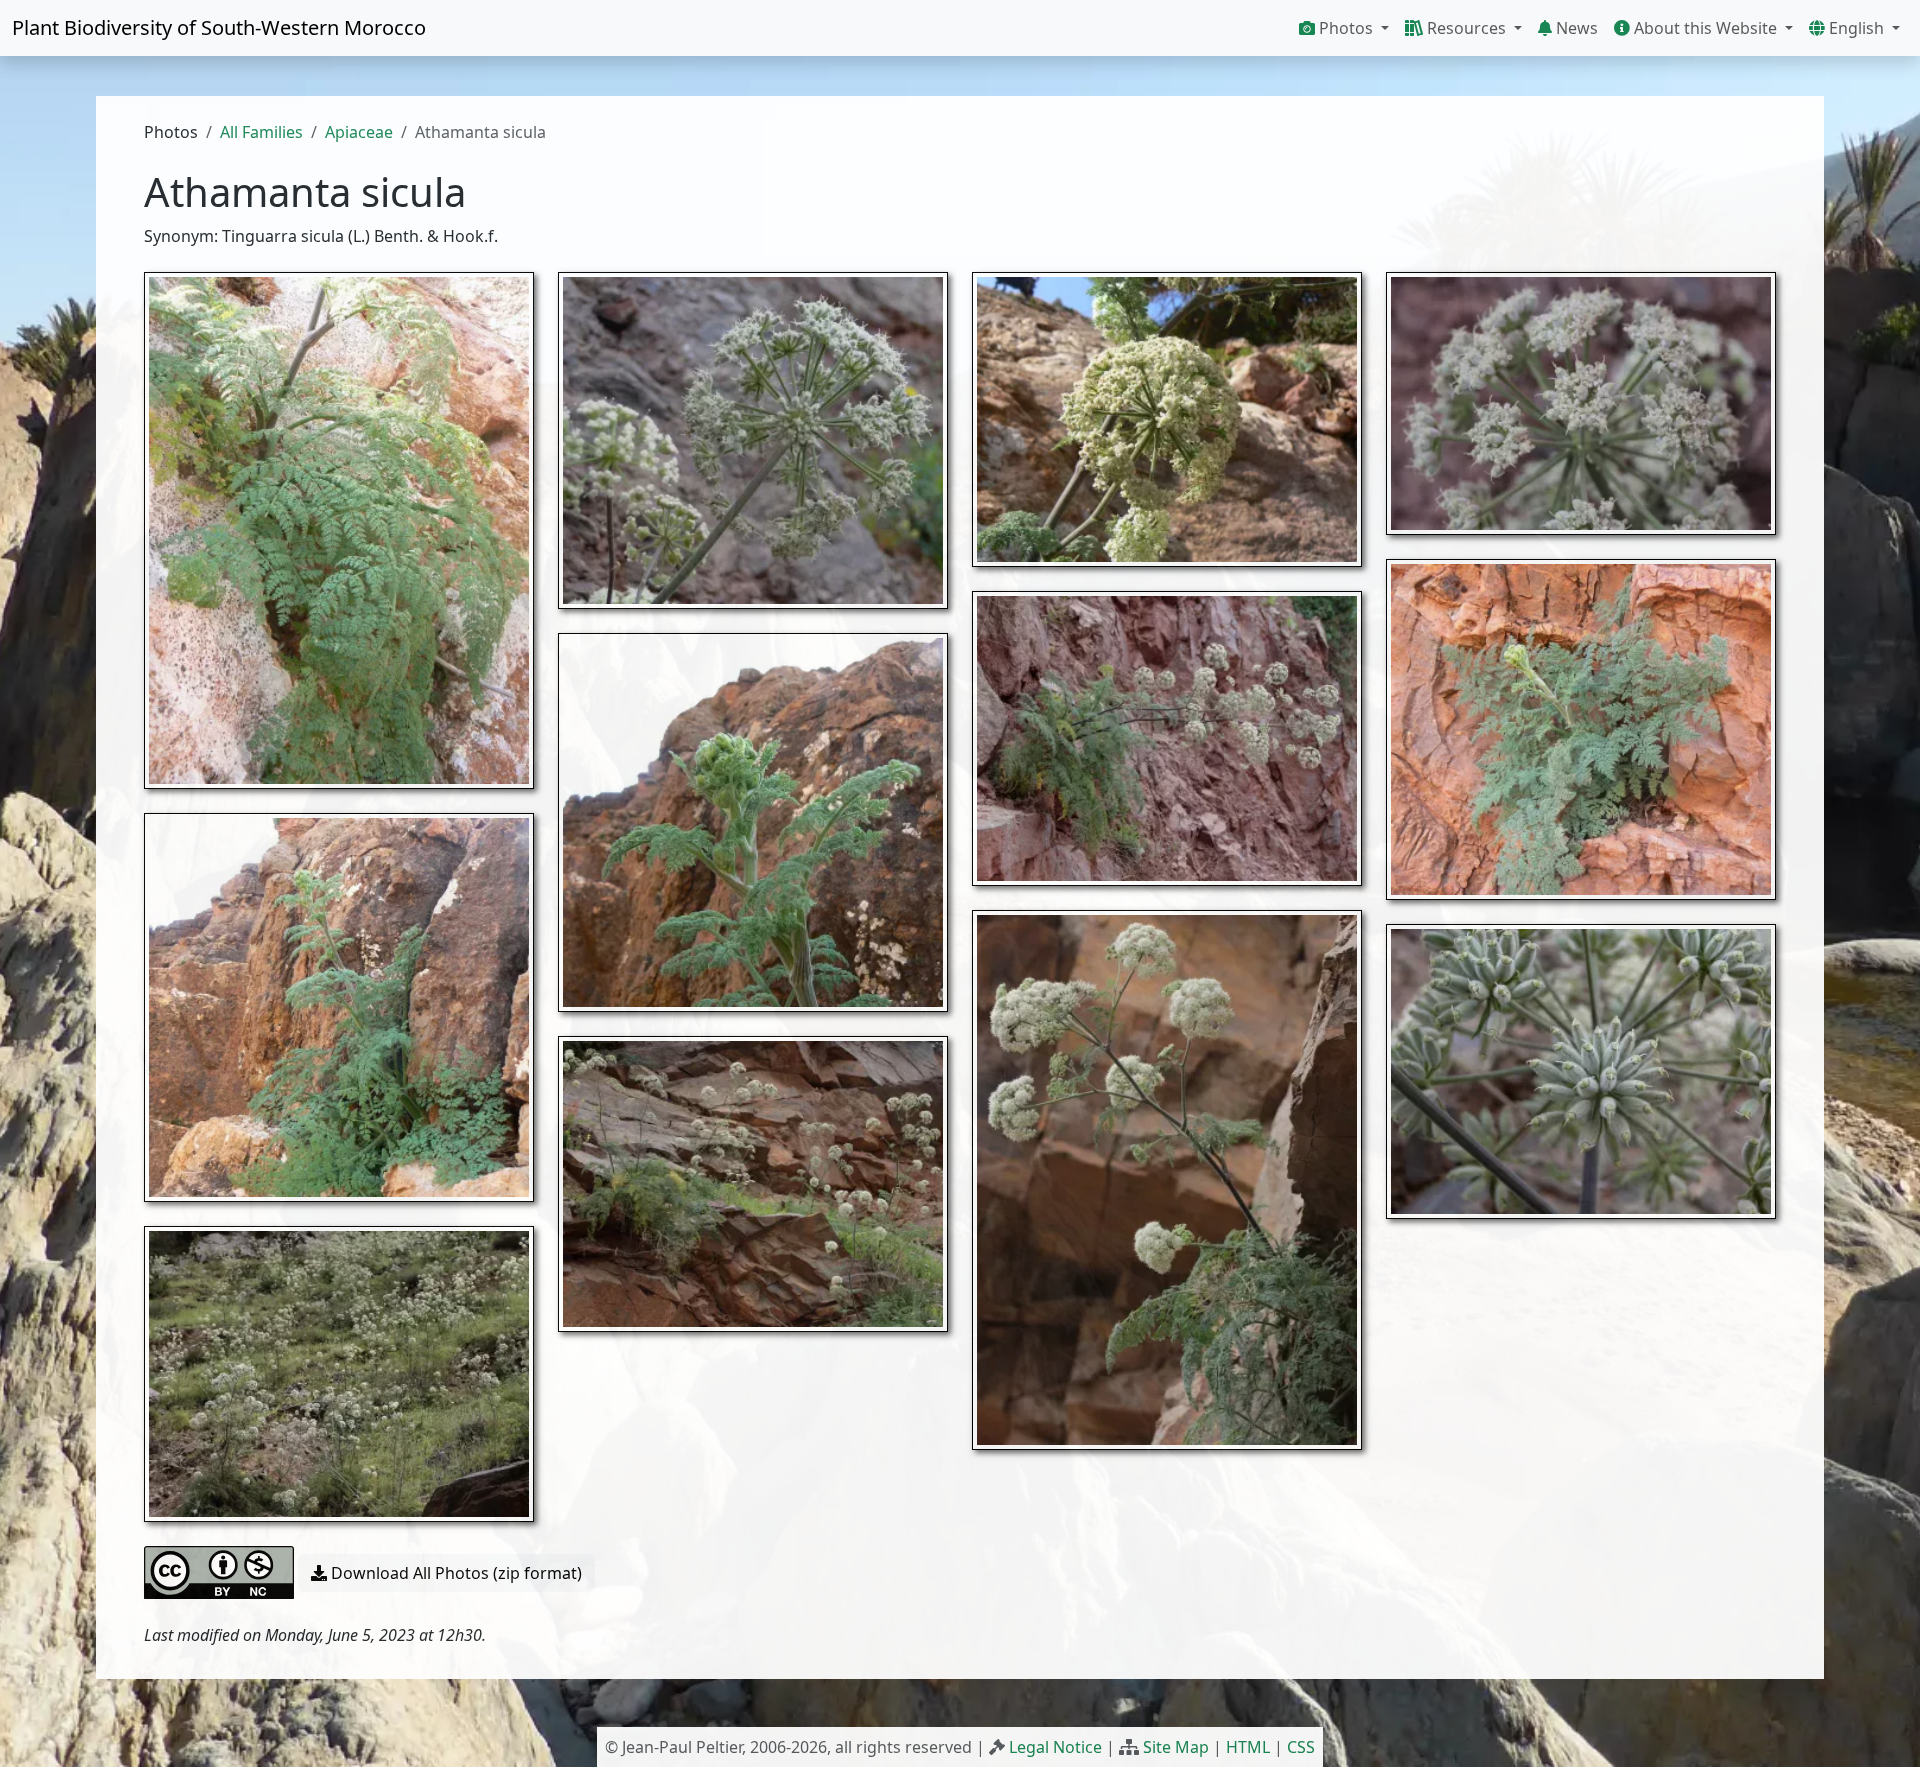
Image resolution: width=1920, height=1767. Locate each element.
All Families (261, 132)
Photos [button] (1346, 28)
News (1575, 28)
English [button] (1856, 28)
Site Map (1176, 1747)
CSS (1301, 1747)
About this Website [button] (1705, 28)
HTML (1248, 1747)
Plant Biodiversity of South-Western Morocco (219, 27)
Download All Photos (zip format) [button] (454, 1573)
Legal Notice (1055, 1747)
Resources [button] (1466, 28)
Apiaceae (359, 132)
